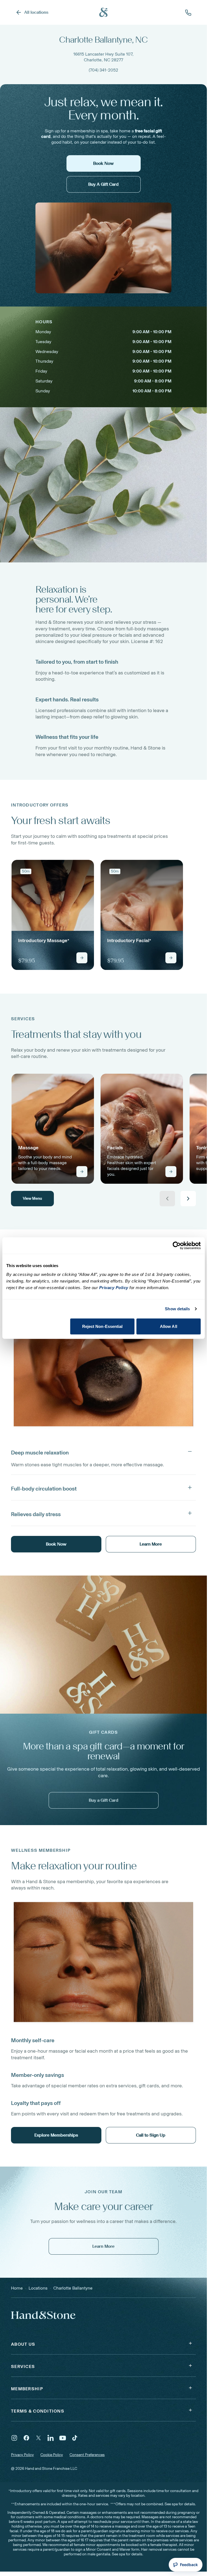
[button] (103, 1451)
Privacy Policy (22, 2455)
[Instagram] (14, 2438)
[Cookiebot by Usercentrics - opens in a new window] (177, 1246)
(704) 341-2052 (103, 70)
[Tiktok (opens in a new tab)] (75, 2438)
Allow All (169, 1326)
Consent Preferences (87, 2455)
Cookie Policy (52, 2455)
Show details (177, 1309)
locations (38, 2288)
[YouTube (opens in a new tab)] (63, 2438)
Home (17, 2288)
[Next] (188, 1199)
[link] (53, 915)
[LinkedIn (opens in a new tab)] (51, 2438)
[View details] (82, 958)
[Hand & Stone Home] (104, 12)
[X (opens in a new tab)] (38, 2438)
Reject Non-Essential (102, 1326)
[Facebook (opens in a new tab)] (26, 2438)
